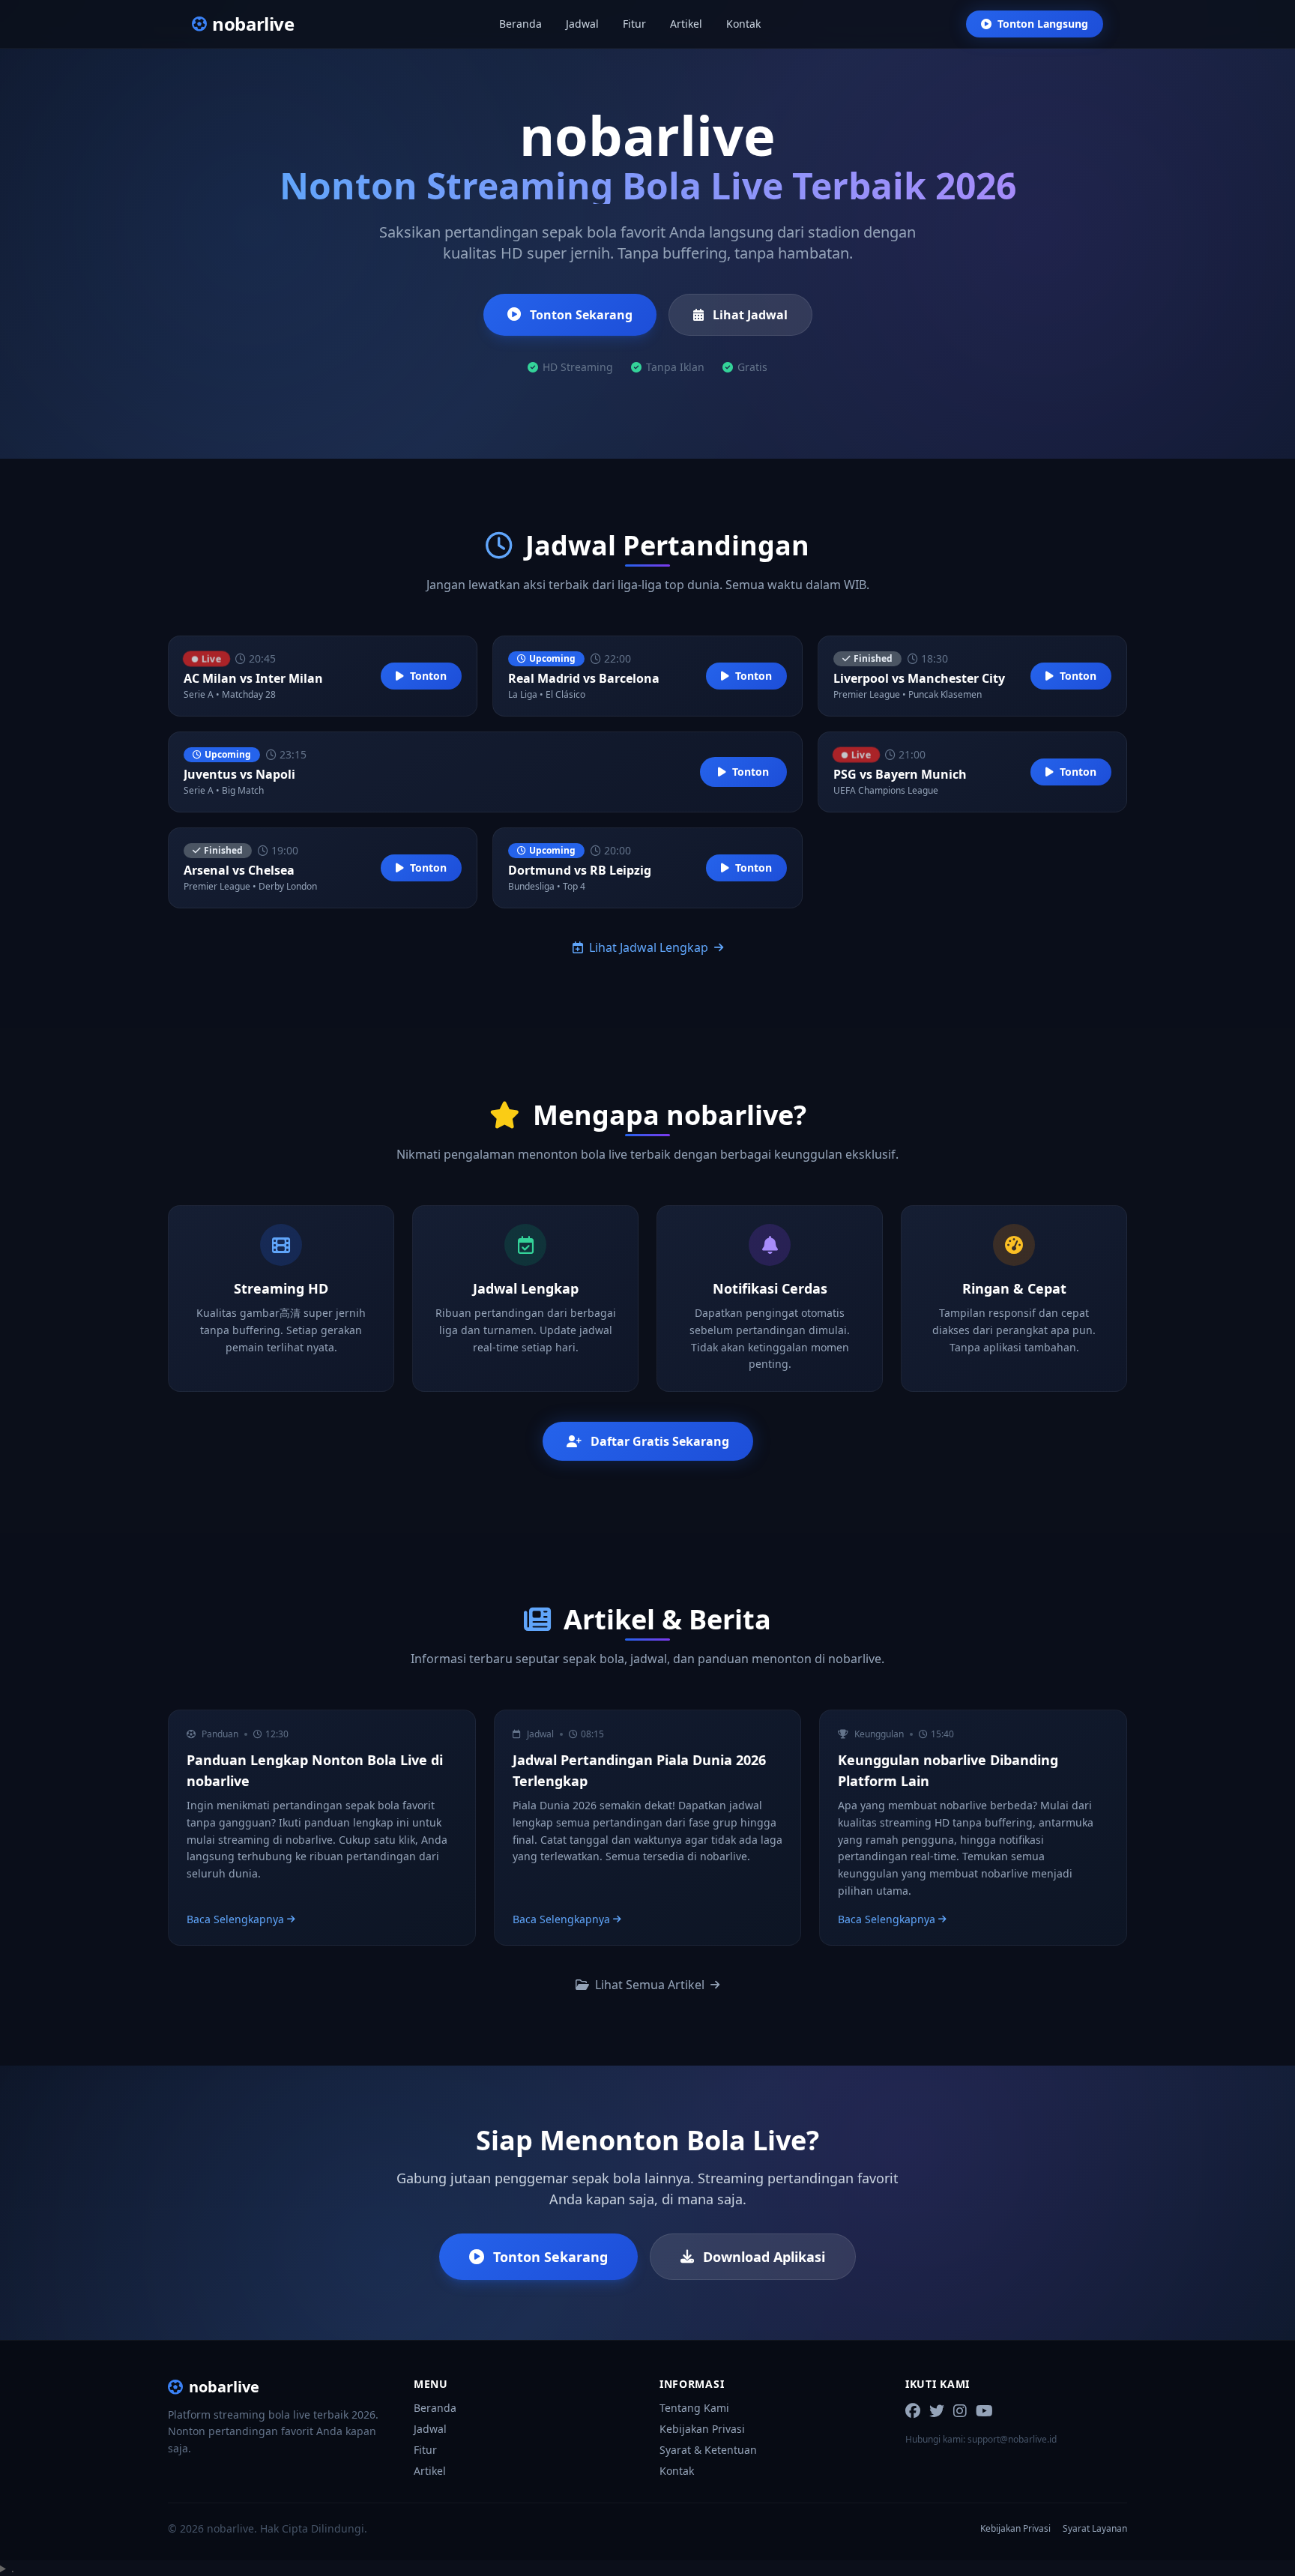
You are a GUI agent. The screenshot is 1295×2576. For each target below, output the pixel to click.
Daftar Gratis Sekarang (660, 1441)
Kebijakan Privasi (702, 2429)
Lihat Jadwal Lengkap (649, 947)
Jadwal (582, 24)
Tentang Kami (694, 2408)
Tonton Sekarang (581, 315)
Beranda (520, 24)
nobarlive (224, 2387)
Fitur (634, 24)
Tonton (428, 676)
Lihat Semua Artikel (650, 1985)
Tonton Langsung (1043, 24)
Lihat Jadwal (750, 315)
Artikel (686, 24)
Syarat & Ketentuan (708, 2450)
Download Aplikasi (764, 2257)
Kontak (743, 24)
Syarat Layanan (1095, 2529)
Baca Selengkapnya (235, 1919)
